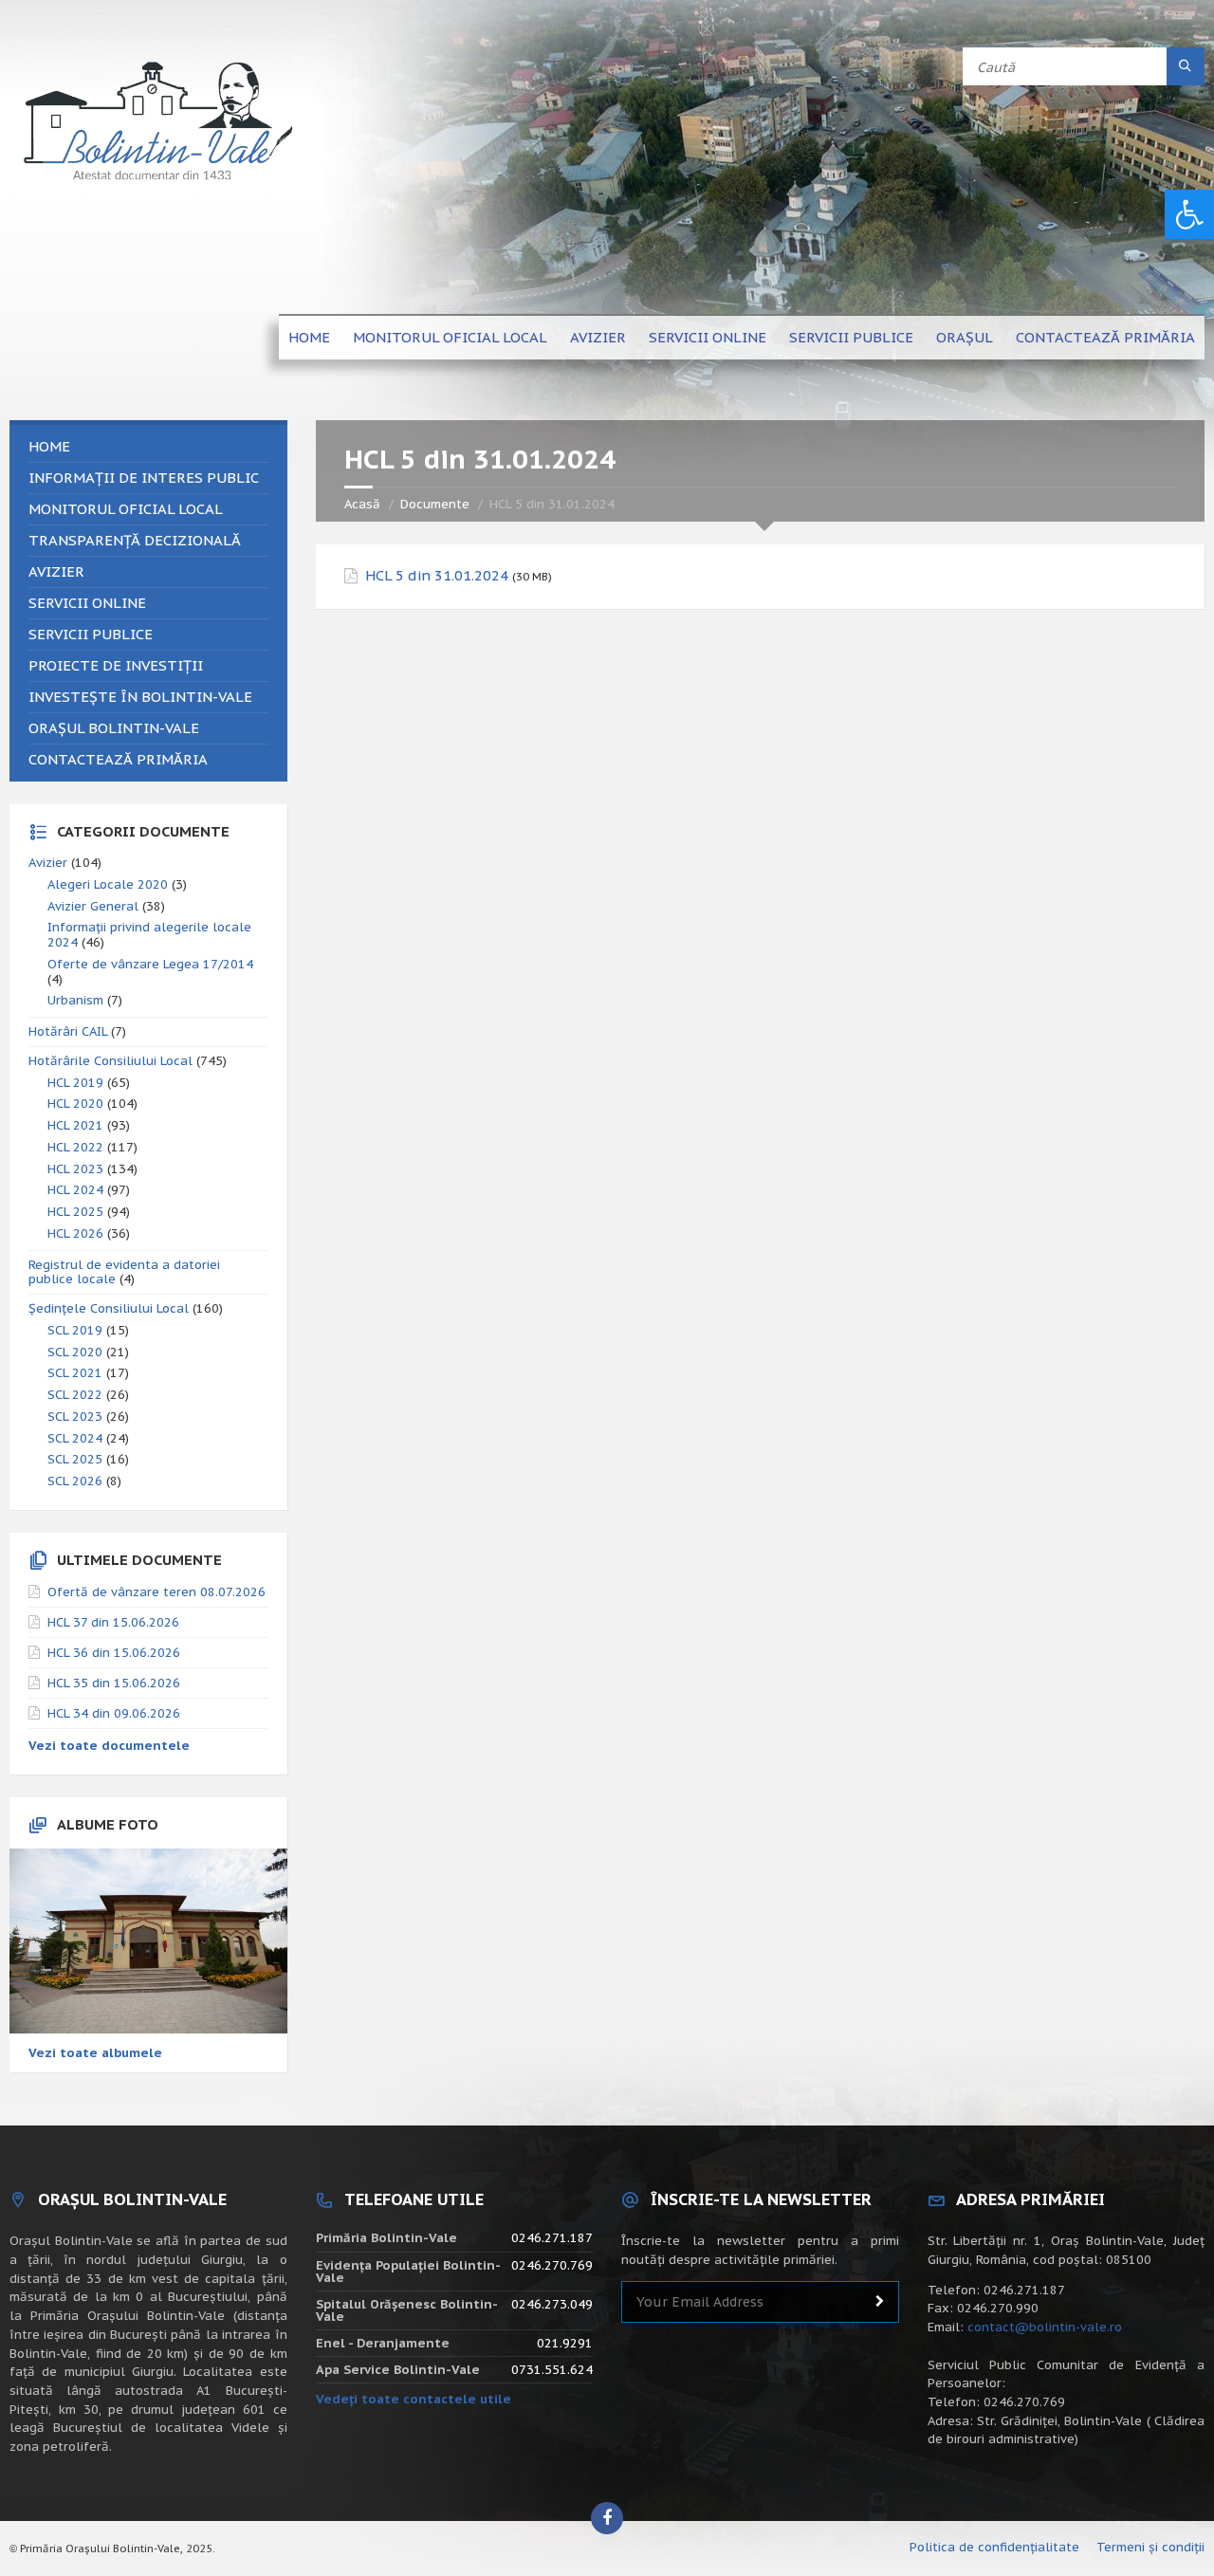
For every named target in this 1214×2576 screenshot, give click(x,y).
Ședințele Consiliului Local (109, 1308)
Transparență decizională (135, 540)
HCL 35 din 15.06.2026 (114, 1683)
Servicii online (708, 337)
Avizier (598, 337)
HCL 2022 (75, 1147)
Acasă (362, 504)
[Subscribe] (880, 2302)
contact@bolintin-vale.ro (1045, 2327)
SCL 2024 (75, 1438)
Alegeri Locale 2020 (108, 884)
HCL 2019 (75, 1083)
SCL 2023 (75, 1417)
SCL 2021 (75, 1373)
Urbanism (75, 1000)
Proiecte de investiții (116, 665)
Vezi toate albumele (95, 2053)
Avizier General (93, 906)
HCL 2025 (75, 1212)
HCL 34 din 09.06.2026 (114, 1713)
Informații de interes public (144, 478)
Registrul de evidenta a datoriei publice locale (124, 1272)
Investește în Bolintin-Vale (140, 697)
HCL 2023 (75, 1169)
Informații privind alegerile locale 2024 (149, 935)
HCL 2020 (75, 1104)
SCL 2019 (75, 1330)
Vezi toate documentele (109, 1746)
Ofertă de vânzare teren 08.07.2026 (156, 1592)
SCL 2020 (75, 1352)
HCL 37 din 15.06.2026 (113, 1622)
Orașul (965, 337)
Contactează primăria (1105, 337)
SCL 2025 (75, 1459)
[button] (1189, 214)
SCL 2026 (75, 1481)
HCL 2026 (75, 1233)
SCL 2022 (75, 1395)
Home (309, 337)
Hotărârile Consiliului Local (110, 1061)
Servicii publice (851, 337)
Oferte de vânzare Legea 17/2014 (150, 964)
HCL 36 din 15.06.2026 (114, 1653)
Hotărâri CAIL (68, 1031)
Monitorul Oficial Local (450, 337)
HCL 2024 (75, 1190)
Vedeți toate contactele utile (414, 2399)
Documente (435, 504)
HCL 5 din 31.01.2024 (437, 576)
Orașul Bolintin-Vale (114, 728)
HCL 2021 (75, 1125)
